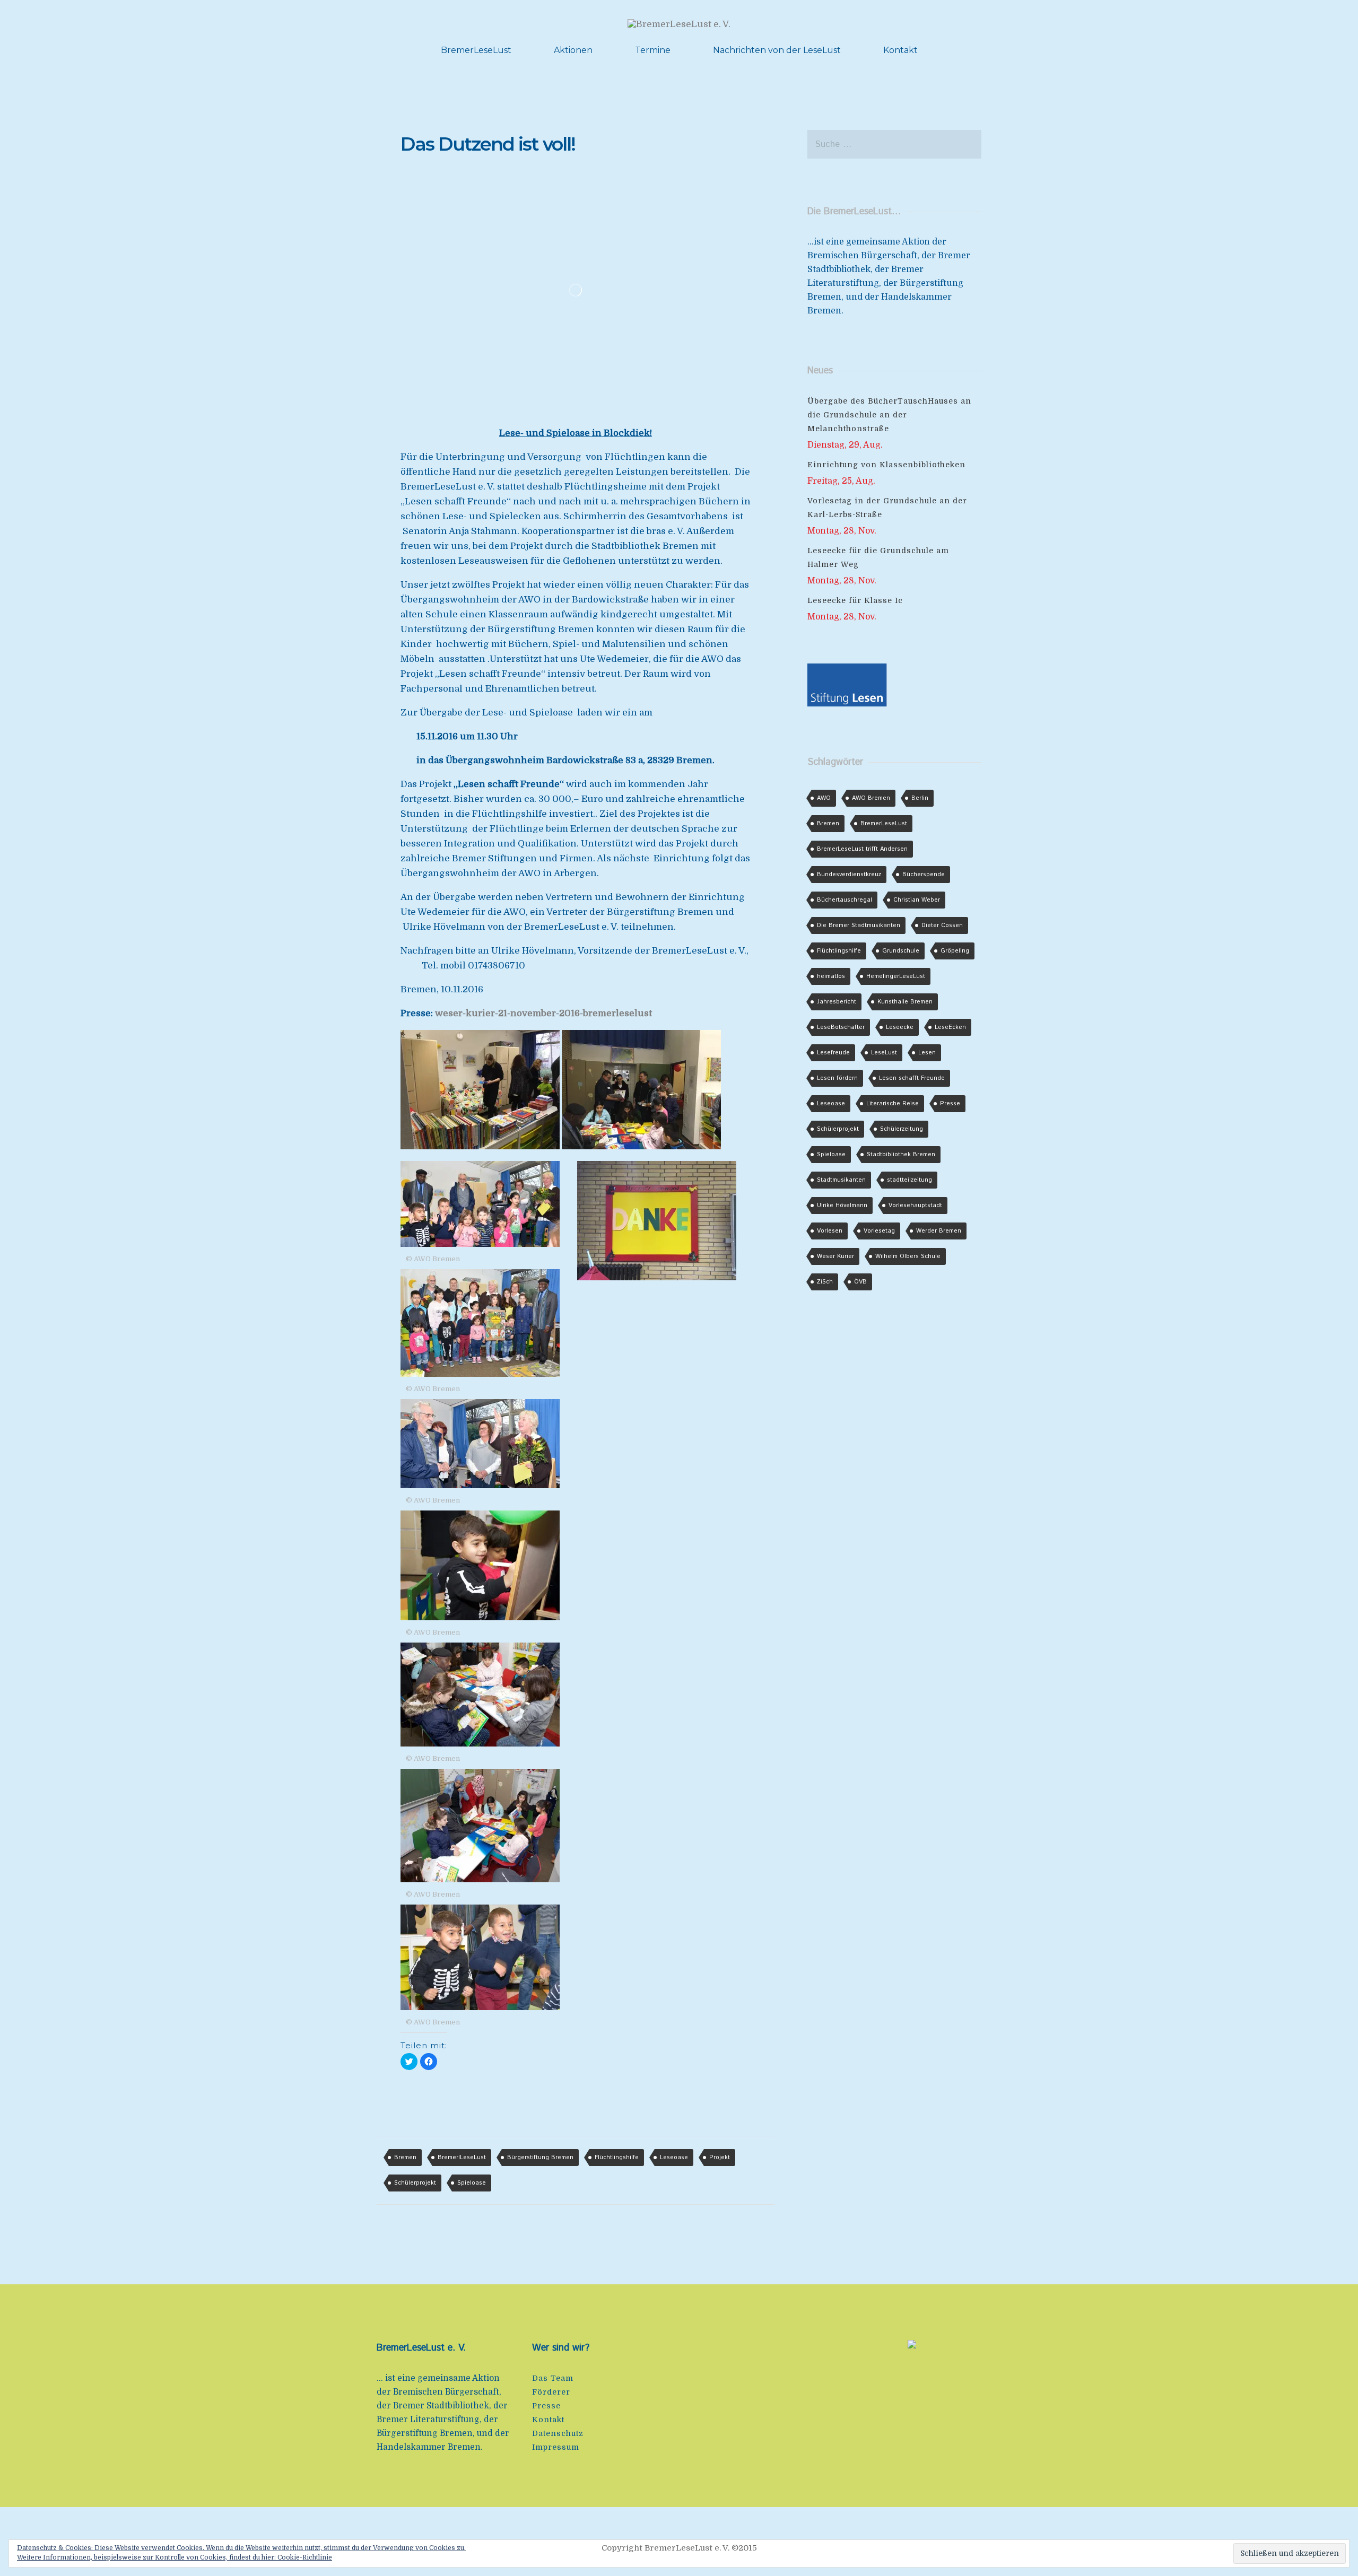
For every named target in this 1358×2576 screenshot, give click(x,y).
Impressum (556, 2447)
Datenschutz (558, 2433)
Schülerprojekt (415, 2183)
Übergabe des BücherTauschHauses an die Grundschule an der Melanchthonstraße (889, 415)
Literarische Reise (893, 1104)
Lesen (927, 1053)
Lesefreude (833, 1053)
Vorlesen (830, 1231)
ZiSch (825, 1282)
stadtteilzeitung (909, 1180)
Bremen (405, 2158)
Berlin (920, 798)
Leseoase (674, 2158)
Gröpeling (955, 951)
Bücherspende (924, 875)
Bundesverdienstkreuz (849, 875)
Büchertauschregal (845, 900)
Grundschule (901, 951)
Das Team (553, 2378)
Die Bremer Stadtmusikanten (859, 925)
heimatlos (831, 976)
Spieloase (472, 2183)
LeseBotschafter (841, 1027)
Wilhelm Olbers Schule (908, 1256)
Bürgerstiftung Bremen (540, 2158)
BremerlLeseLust (462, 2158)
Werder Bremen (939, 1231)
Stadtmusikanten (841, 1180)
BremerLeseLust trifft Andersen (862, 849)
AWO (824, 798)
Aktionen (573, 50)
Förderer (551, 2392)
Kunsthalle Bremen (905, 1002)
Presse (950, 1104)
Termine (653, 50)
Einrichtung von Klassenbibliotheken (886, 465)
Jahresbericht (837, 1002)
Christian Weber (917, 900)
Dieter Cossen (942, 925)
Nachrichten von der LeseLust (777, 50)
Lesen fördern (837, 1078)
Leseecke (900, 1027)
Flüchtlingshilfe (617, 2158)
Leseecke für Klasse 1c (855, 600)
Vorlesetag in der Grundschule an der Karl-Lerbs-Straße (887, 508)
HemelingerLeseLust (896, 976)
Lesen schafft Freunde (912, 1078)
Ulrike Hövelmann (842, 1206)
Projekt (720, 2158)
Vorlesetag (879, 1231)
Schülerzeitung (902, 1129)
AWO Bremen (871, 798)
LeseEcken (950, 1027)
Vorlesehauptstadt (915, 1206)
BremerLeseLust (476, 50)
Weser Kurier (835, 1256)
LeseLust (884, 1053)
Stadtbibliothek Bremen (901, 1155)
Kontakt (900, 50)
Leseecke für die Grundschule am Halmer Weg (878, 557)
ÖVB (860, 1282)
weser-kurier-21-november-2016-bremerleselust (543, 1013)
